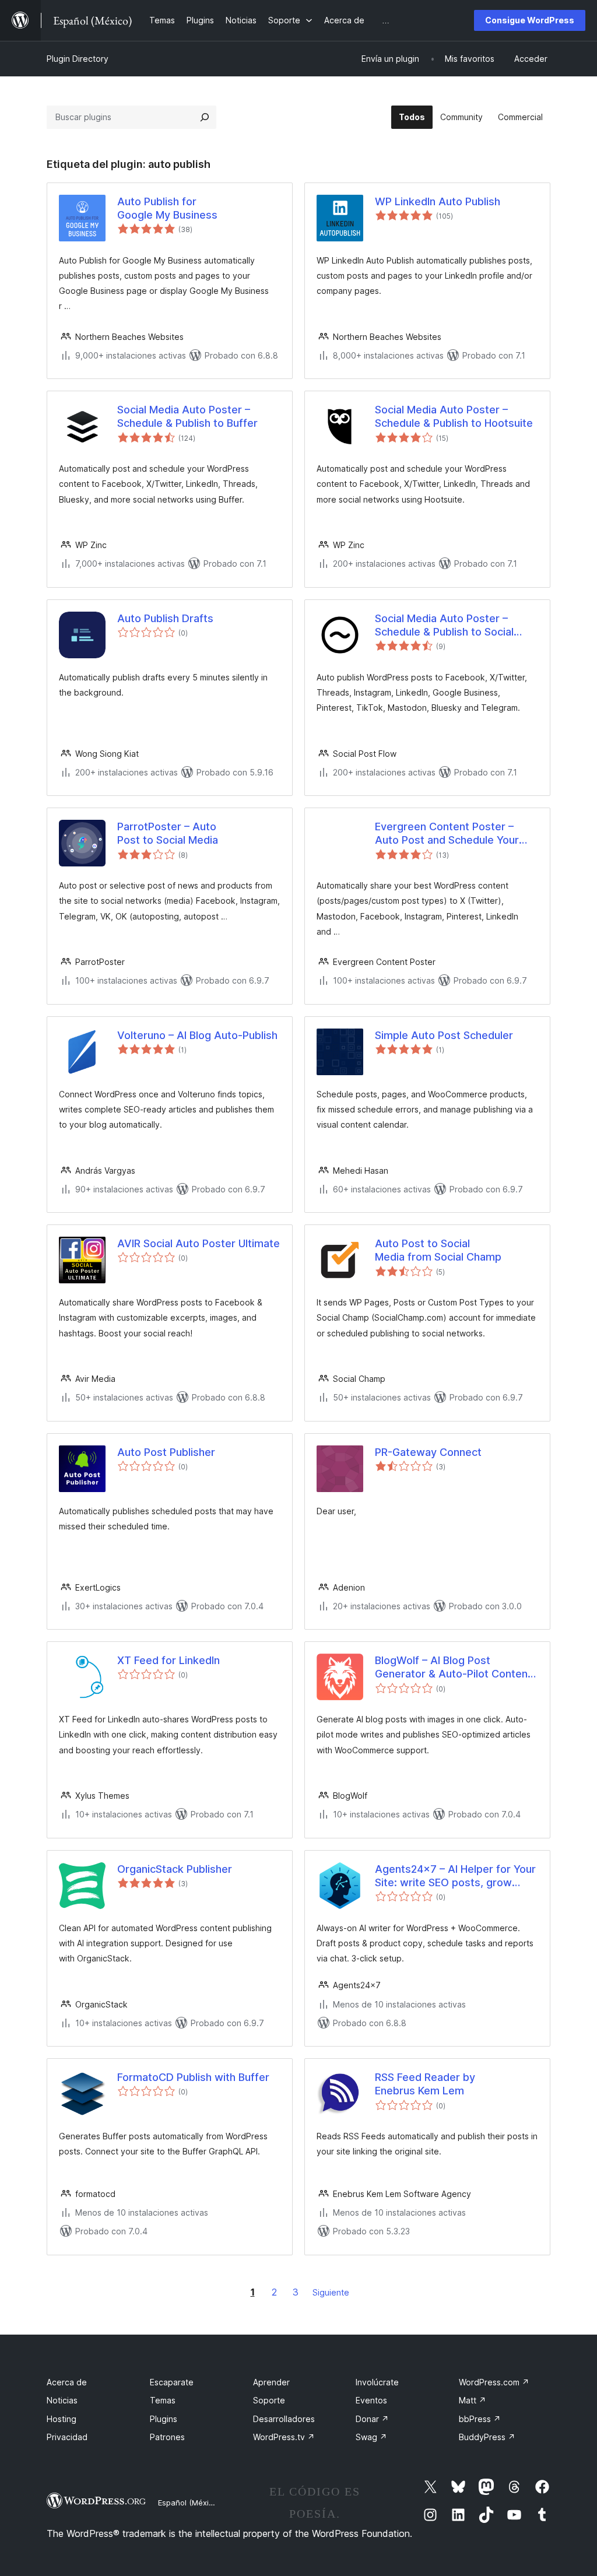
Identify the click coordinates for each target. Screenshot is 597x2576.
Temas (163, 2400)
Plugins (164, 2419)
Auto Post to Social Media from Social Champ (438, 1250)
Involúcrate (377, 2382)
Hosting (62, 2419)
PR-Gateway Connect (428, 1452)
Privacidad (67, 2437)
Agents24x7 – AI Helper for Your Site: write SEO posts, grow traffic (455, 1876)
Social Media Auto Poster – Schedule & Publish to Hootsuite (454, 416)
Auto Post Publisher (166, 1452)
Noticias (62, 2400)
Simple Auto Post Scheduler (444, 1035)
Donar (372, 2419)
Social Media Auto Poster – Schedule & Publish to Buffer (187, 416)
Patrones (167, 2437)
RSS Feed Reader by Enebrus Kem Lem (425, 2084)
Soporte (269, 2400)
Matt (473, 2400)
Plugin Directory (78, 59)
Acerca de (67, 2382)
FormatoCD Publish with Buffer (193, 2077)
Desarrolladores (284, 2419)
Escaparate (172, 2382)
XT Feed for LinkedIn (168, 1660)
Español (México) (189, 2503)
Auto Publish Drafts (165, 618)
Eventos (371, 2400)
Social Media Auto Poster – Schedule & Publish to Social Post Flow (444, 626)
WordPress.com (494, 2382)
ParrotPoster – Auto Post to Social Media (168, 833)
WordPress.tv (284, 2437)
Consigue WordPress (530, 20)
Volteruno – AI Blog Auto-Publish (197, 1035)
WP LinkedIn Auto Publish (438, 201)
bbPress (480, 2419)
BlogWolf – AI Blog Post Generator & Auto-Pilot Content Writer (453, 1668)
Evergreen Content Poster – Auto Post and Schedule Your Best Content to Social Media (447, 834)
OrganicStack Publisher (175, 1869)
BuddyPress (487, 2437)
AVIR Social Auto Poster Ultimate (199, 1243)
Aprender (271, 2382)
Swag (371, 2437)
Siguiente (331, 2292)
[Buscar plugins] (205, 117)
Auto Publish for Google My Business (167, 208)
